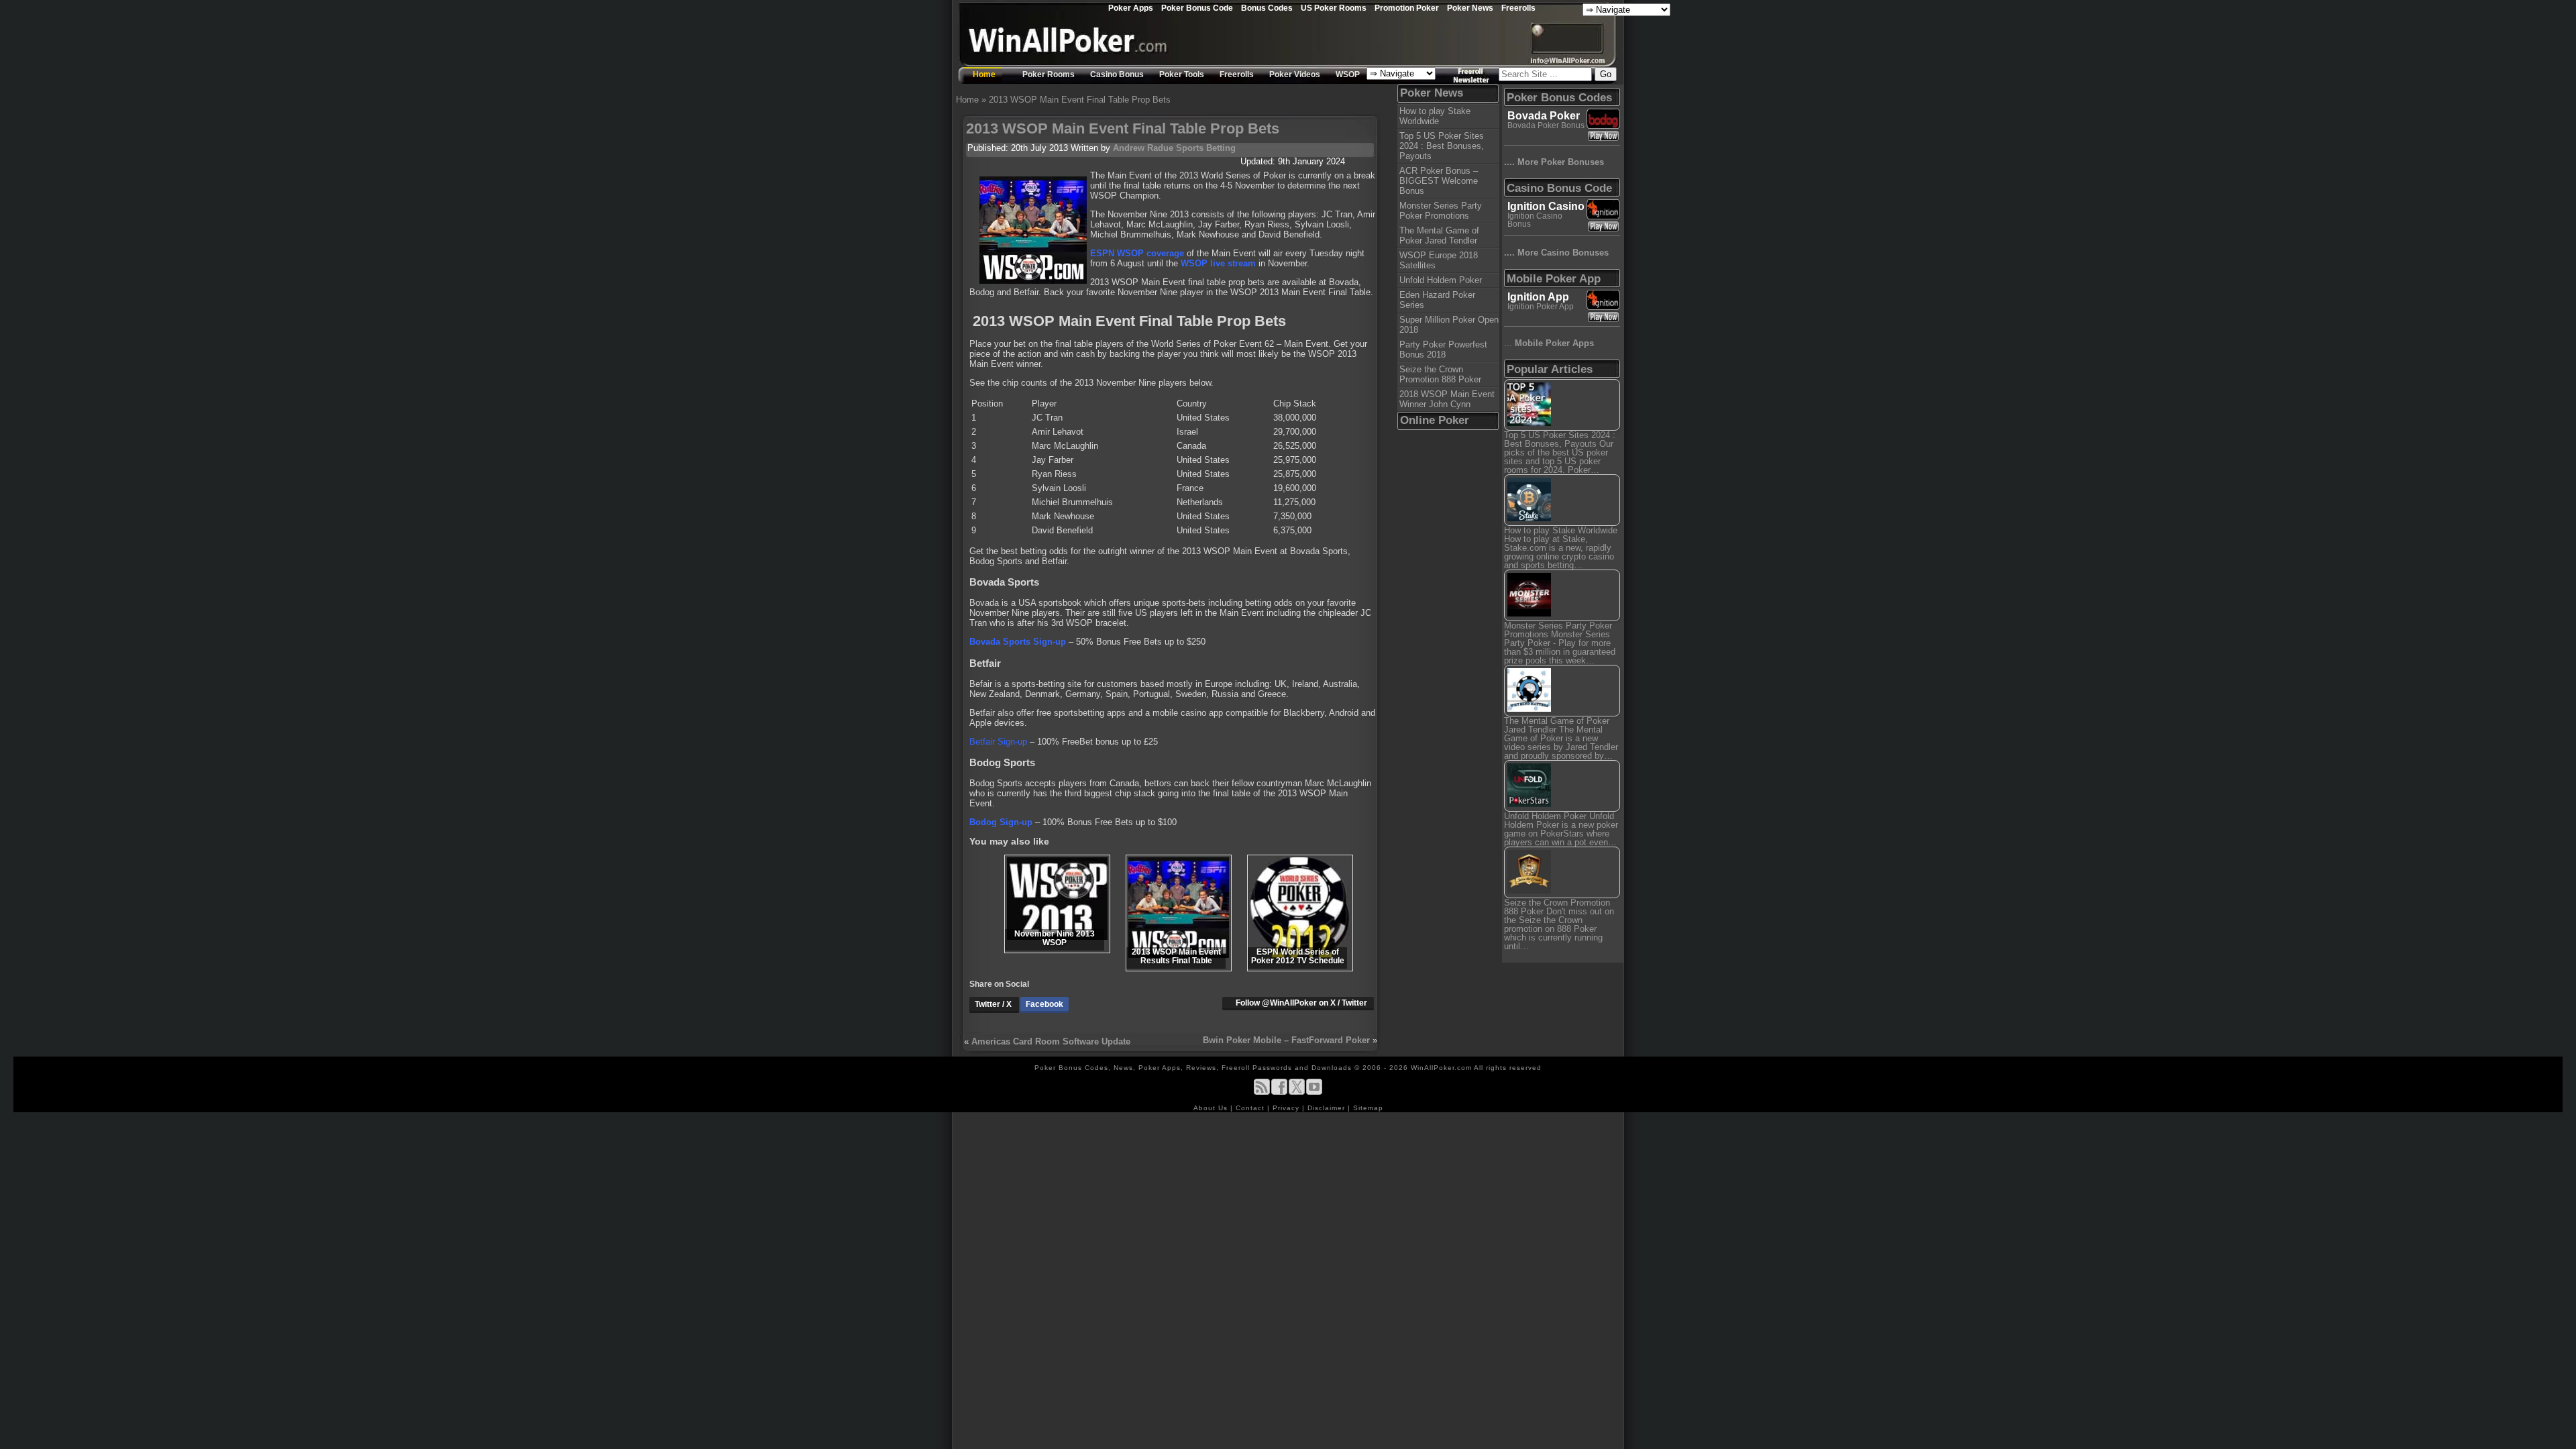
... (1549, 343)
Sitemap (1368, 1108)
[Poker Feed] (1262, 1092)
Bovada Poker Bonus (1546, 125)
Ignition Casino (1546, 206)
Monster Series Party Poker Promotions (1441, 211)
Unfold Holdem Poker (1441, 280)
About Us (1212, 1108)
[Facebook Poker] (1279, 1092)
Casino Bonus (1117, 74)
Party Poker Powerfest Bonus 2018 (1443, 350)
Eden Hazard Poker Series (1437, 300)
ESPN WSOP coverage (1137, 253)
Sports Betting (1206, 148)
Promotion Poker (1407, 8)
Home (984, 74)
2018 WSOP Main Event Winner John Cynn (1447, 399)
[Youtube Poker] (1314, 1092)
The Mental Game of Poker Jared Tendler (1439, 235)
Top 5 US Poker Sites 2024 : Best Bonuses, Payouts (1442, 146)
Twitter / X (994, 1004)
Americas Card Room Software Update (1051, 1041)
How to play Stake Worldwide (1435, 116)
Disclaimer (1328, 1108)
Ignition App (1538, 297)
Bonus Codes (1267, 8)
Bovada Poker (1544, 116)
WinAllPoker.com (1441, 1068)
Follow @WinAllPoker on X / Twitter (1301, 1003)
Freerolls (1518, 8)
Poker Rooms (1049, 74)
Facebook (1044, 1004)
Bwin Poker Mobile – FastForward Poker (1286, 1040)
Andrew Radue (1143, 148)
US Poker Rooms (1334, 8)
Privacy (1287, 1108)
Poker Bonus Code (1197, 8)
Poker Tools (1182, 74)
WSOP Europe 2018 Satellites (1439, 260)
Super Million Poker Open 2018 (1449, 325)
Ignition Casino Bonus (1535, 220)
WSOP (1348, 74)
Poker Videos (1295, 74)
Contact (1251, 1108)
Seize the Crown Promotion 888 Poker (1440, 374)
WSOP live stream (1218, 263)
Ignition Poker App (1541, 307)
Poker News (1470, 8)
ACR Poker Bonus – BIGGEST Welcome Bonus (1439, 181)
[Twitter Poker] (1297, 1092)
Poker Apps (1131, 8)
